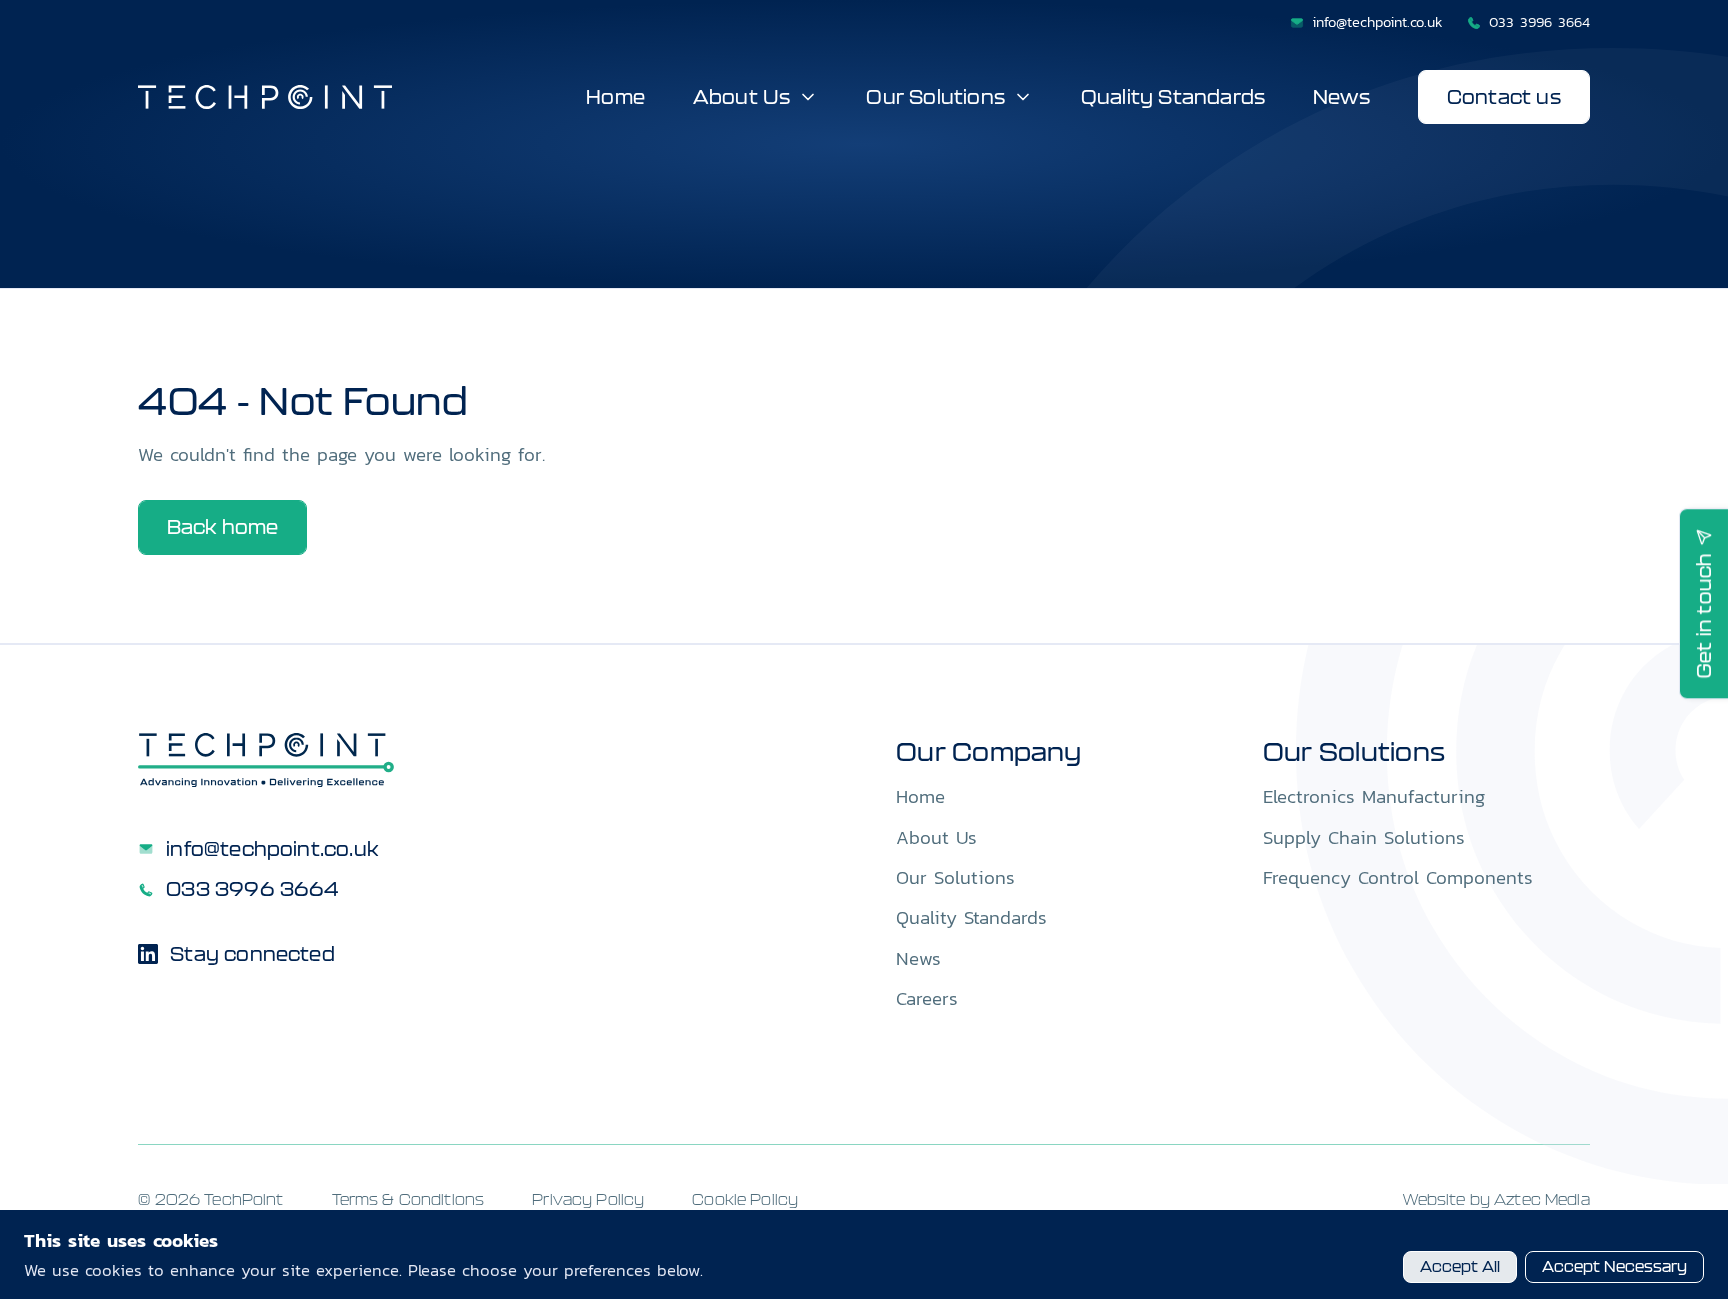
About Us (742, 97)
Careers (927, 998)
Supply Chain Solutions (1364, 837)
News (1341, 97)
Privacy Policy (588, 1199)
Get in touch (1704, 615)
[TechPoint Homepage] (265, 97)
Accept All (1460, 1266)
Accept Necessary (1614, 1266)
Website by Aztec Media (1496, 1199)
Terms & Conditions (408, 1199)
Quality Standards (1173, 97)
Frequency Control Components (1398, 877)
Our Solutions (935, 97)
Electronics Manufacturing (1374, 796)
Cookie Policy (745, 1199)
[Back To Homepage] (266, 760)
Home (615, 97)
